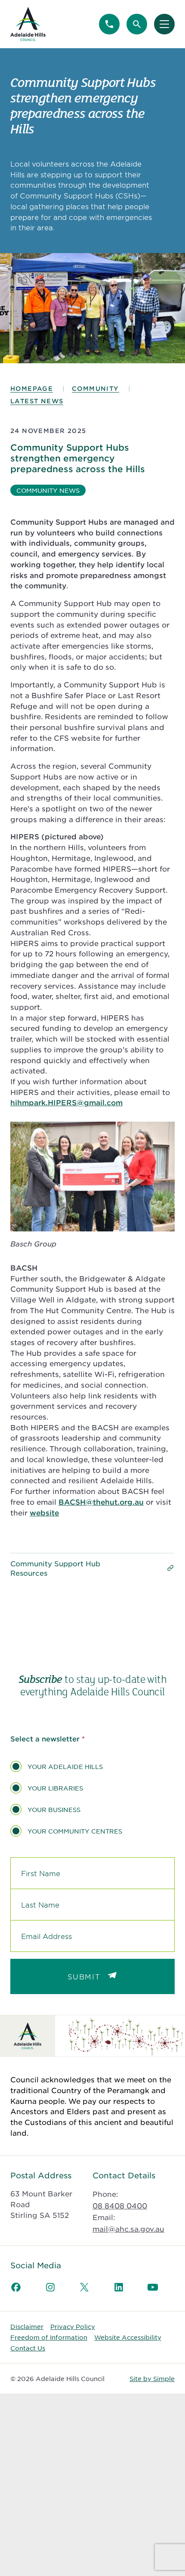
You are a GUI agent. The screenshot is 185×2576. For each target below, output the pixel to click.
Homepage (32, 388)
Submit (84, 1976)
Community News (48, 490)
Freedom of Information (49, 2337)
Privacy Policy (73, 2326)
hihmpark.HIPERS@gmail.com (66, 1102)
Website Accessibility (128, 2337)
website (44, 1512)
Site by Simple (152, 2378)
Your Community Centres (75, 1831)
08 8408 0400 (120, 2205)
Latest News (37, 401)
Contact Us (28, 2348)
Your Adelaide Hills (65, 1766)
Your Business (54, 1809)
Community (96, 388)
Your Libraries (55, 1788)
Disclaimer (27, 2326)
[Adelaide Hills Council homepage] (28, 24)
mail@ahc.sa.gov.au (128, 2229)
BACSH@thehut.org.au (101, 1502)
